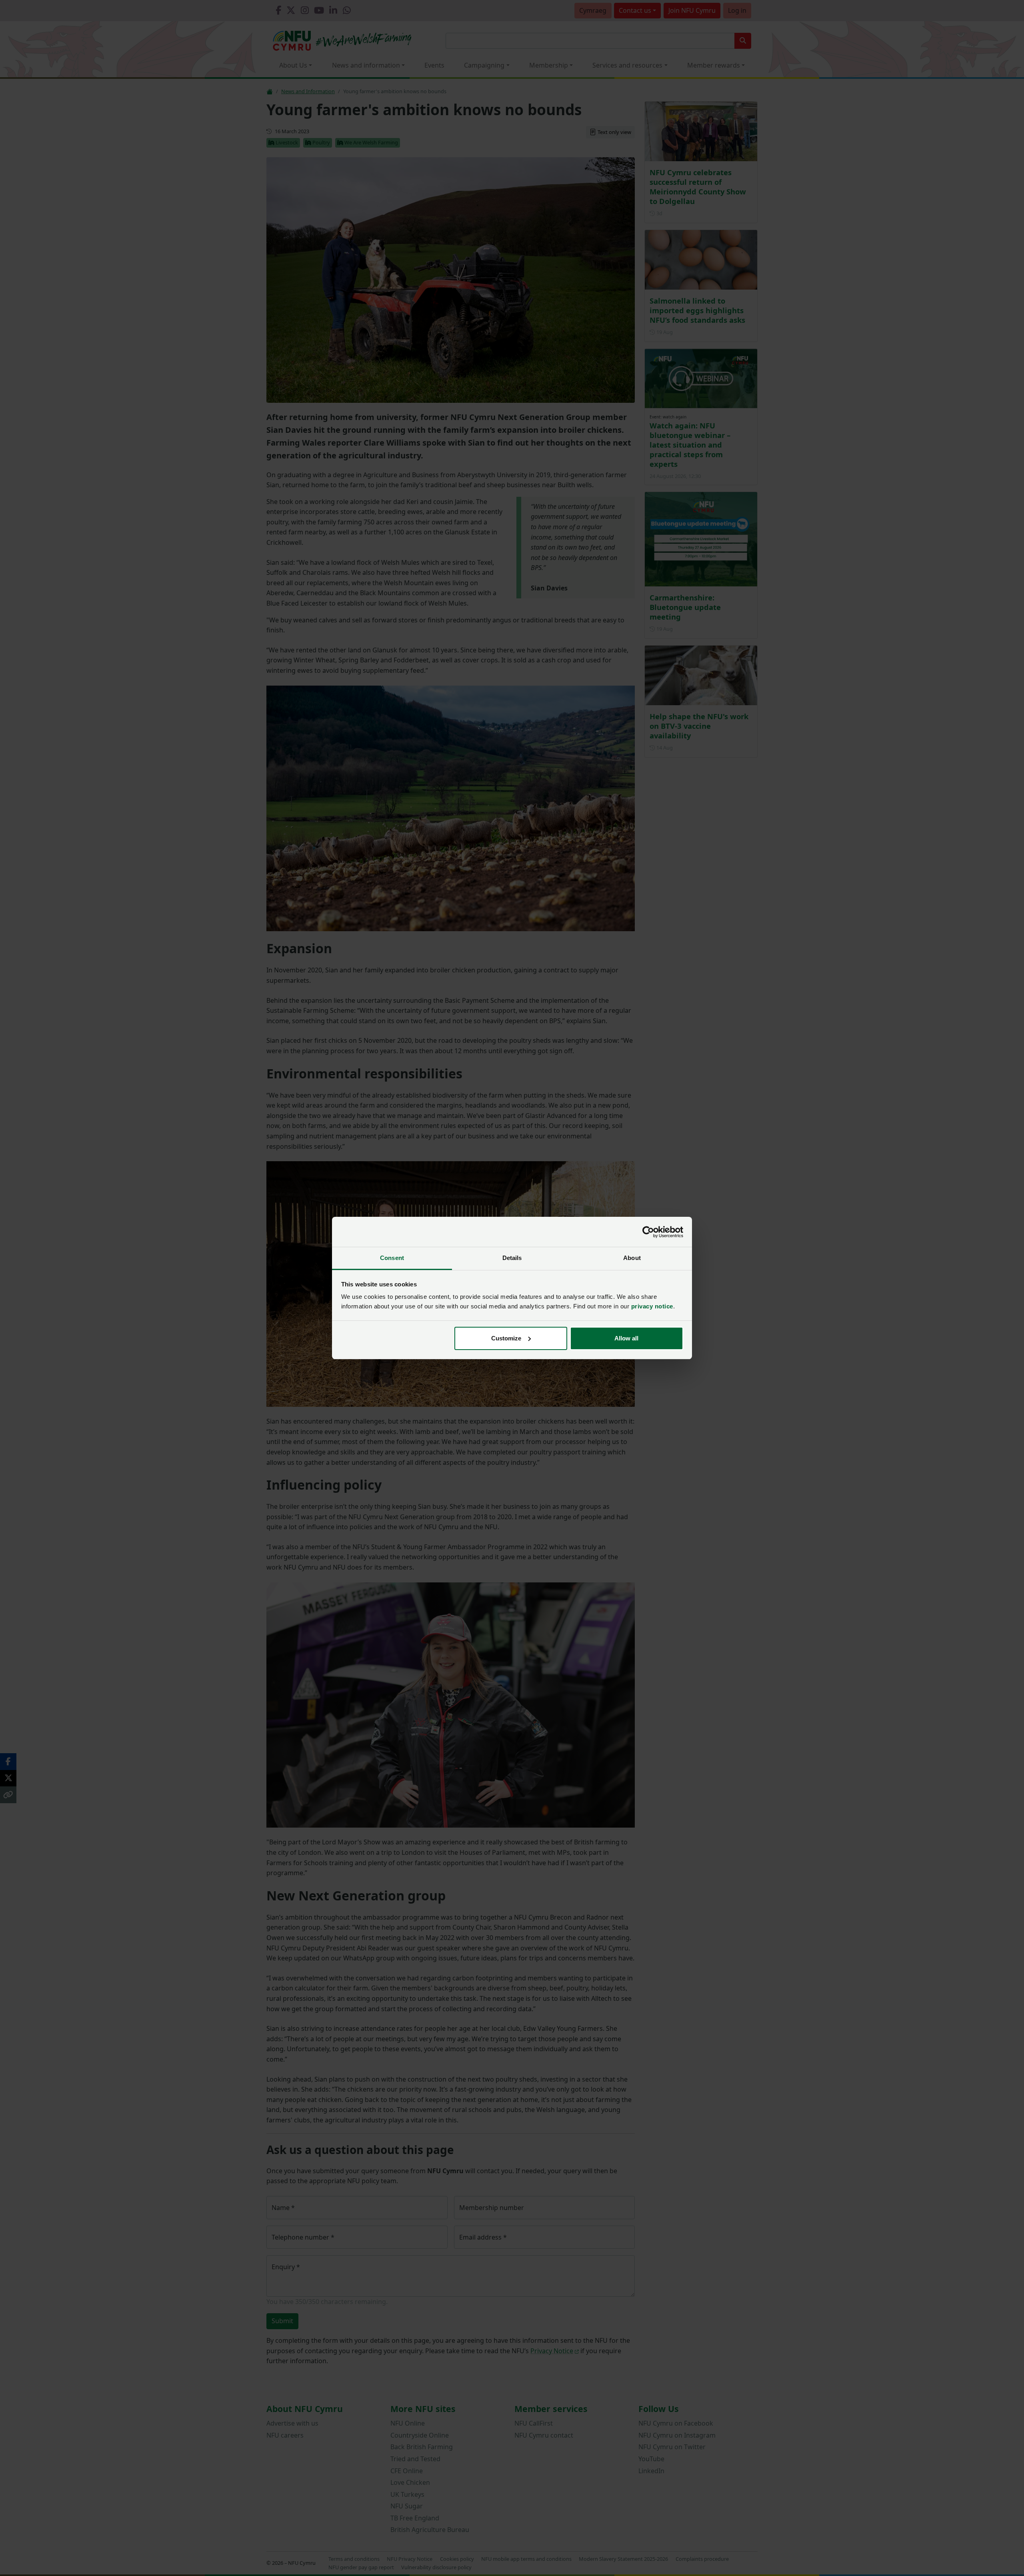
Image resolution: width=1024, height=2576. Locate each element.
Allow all (626, 1338)
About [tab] (632, 1258)
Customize (506, 1338)
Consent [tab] (392, 1258)
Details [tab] (512, 1258)
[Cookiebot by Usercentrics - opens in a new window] (648, 1232)
